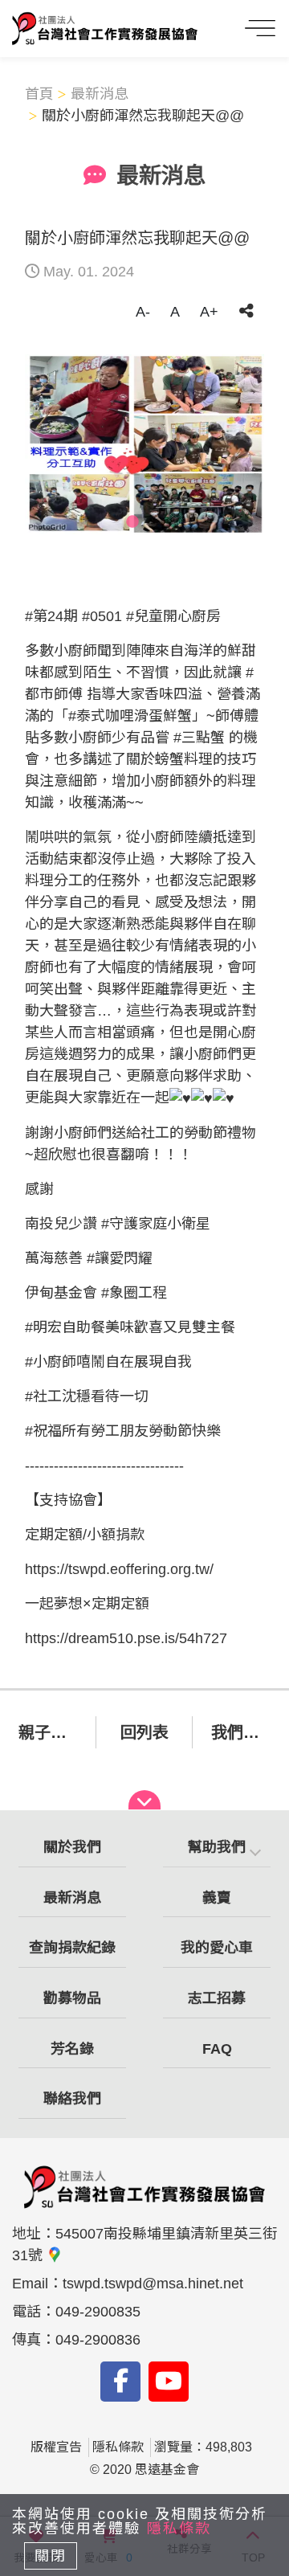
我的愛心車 (217, 1948)
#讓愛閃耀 (120, 1258)
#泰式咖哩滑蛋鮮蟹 (130, 716)
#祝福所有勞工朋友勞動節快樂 (123, 1431)
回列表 (144, 1732)
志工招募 (217, 1998)
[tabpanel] (144, 444)
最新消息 (100, 94)
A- (143, 312)
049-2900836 (98, 2340)
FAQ (217, 2049)
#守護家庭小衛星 (156, 1224)
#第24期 (51, 616)
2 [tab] (157, 522)
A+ (209, 312)
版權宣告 (56, 2447)
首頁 (39, 94)
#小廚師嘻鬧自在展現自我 (108, 1362)
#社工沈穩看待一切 (87, 1396)
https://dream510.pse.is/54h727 (126, 1638)
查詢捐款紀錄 (72, 1948)
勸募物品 (72, 1998)
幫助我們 (217, 1847)
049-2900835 (98, 2312)
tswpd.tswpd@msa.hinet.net (153, 2284)
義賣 (217, 1898)
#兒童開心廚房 (173, 616)
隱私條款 (118, 2447)
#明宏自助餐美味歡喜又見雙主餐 (130, 1327)
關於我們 (72, 1847)
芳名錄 (72, 2049)
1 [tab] (132, 522)
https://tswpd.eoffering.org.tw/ (119, 1569)
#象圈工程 (134, 1293)
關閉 (51, 2556)
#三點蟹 (199, 738)
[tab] (217, 1848)
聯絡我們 (72, 2099)
